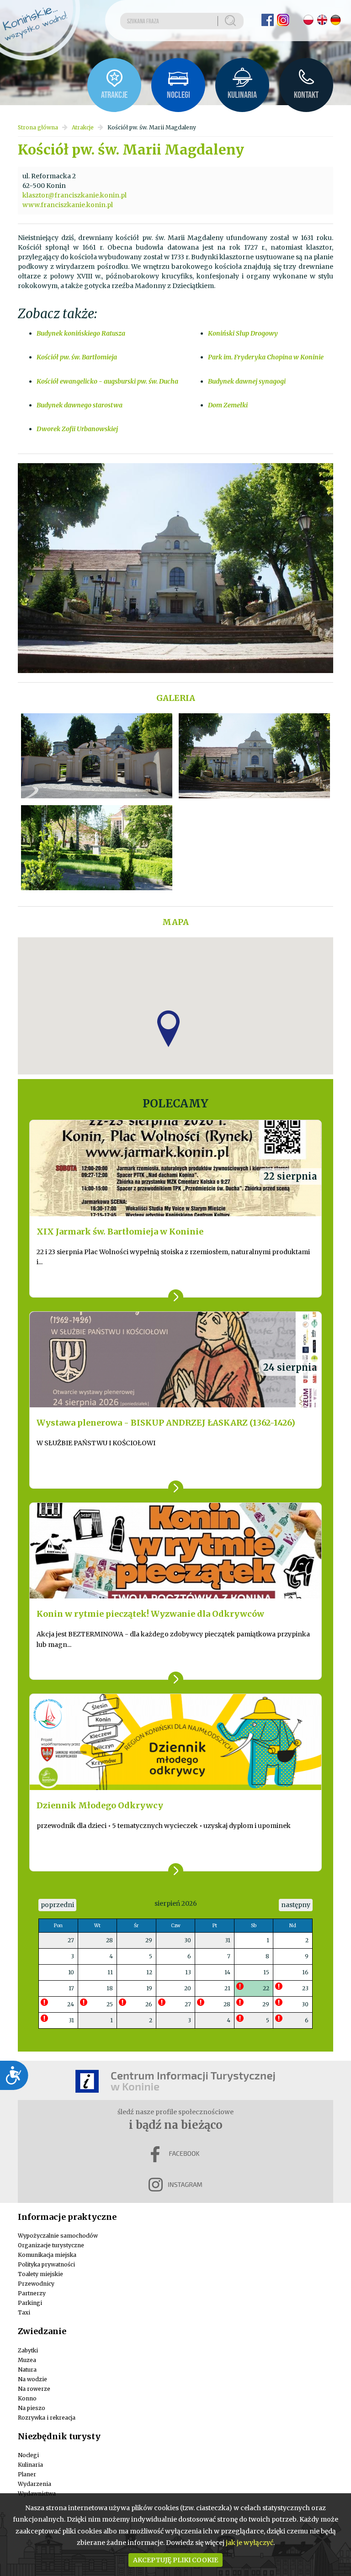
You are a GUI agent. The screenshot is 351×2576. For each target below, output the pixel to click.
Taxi (24, 2312)
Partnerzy (32, 2293)
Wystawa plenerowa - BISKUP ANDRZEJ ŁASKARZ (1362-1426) (166, 1423)
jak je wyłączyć (250, 2543)
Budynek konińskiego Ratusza (81, 333)
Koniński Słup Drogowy (243, 333)
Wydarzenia (35, 2484)
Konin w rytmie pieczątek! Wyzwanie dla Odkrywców (150, 1614)
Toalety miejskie (40, 2274)
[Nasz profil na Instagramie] (283, 20)
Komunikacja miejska (47, 2255)
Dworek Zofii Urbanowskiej (77, 429)
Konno (27, 2398)
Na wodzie (32, 2379)
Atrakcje (83, 127)
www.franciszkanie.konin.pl (68, 205)
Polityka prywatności (46, 2264)
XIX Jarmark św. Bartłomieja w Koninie (120, 1232)
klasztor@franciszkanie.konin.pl (74, 195)
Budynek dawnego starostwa (80, 405)
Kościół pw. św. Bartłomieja (77, 357)
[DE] (336, 20)
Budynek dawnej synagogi (247, 381)
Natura (27, 2370)
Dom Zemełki (228, 405)
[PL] (308, 20)
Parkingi (30, 2303)
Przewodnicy (36, 2284)
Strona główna (38, 127)
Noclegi (28, 2455)
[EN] (322, 20)
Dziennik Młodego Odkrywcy (100, 1805)
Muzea (27, 2360)
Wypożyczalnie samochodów (58, 2236)
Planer (27, 2474)
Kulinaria (30, 2465)
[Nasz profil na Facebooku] (268, 20)
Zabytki (28, 2350)
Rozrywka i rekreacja (47, 2418)
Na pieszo (32, 2408)
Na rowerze (34, 2389)
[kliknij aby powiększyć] (97, 756)
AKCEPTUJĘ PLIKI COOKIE (175, 2560)
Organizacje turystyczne (51, 2245)
